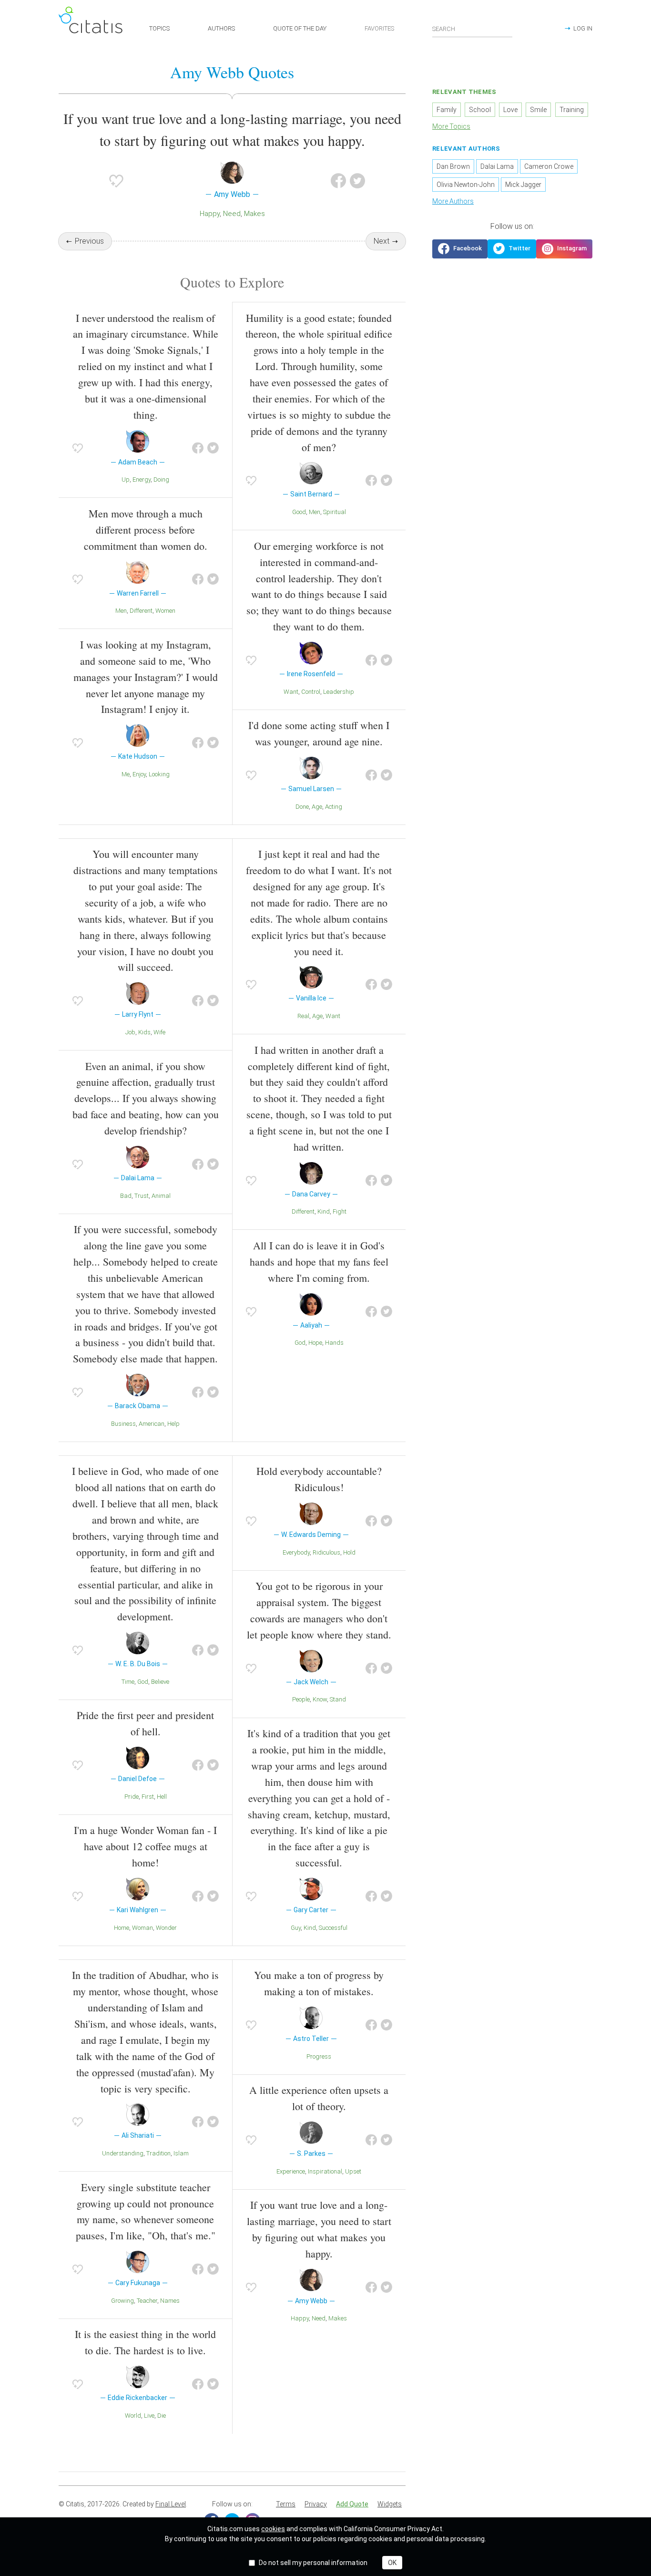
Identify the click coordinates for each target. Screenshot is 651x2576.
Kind (324, 1211)
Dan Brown (453, 166)
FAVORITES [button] (379, 28)
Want (291, 692)
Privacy (316, 2504)
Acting (334, 807)
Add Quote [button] (352, 2504)
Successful (333, 1928)
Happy (210, 214)
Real (303, 1016)
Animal (161, 1196)
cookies (273, 2529)
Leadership (339, 692)
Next (381, 241)
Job (130, 1032)
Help (173, 1424)
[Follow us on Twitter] (512, 249)
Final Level (171, 2504)
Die (162, 2416)
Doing (161, 479)
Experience (291, 2171)
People (301, 1699)
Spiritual (335, 512)
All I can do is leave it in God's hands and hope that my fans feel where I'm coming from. (319, 1262)
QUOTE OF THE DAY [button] (300, 28)
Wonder (166, 1928)
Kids (144, 1032)
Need (232, 214)
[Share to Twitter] (357, 181)
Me (126, 774)
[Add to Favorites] (116, 181)
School (480, 110)
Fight (340, 1211)
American (152, 1424)
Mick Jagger (523, 185)
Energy (142, 479)
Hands (334, 1343)
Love (510, 110)
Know (320, 1699)
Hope (315, 1343)
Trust (142, 1196)
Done (302, 807)
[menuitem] (286, 2504)
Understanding (123, 2153)
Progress (319, 2056)
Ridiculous (326, 1552)
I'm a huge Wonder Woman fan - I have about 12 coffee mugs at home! (145, 1846)
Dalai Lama (497, 166)
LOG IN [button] (583, 28)
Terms (286, 2504)
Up (126, 479)
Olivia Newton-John (466, 185)
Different (141, 611)
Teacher (147, 2301)
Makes (254, 214)
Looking (159, 774)
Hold (349, 1552)
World (133, 2416)
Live (149, 2416)
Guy (296, 1928)
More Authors (453, 201)
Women (165, 611)
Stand (338, 1699)
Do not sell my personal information (313, 2563)
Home (122, 1928)
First (148, 1797)
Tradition (158, 2153)
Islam (181, 2153)
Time (128, 1682)
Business (123, 1424)
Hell (162, 1797)
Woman (142, 1928)
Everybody (296, 1552)
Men (121, 611)
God (300, 1343)
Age (317, 807)
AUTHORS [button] (221, 28)
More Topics (451, 126)
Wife (159, 1032)
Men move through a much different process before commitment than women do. (146, 530)
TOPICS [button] (159, 28)
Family (447, 110)
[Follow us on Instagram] (564, 249)
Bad (126, 1196)
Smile (538, 110)
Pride (132, 1797)
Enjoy (139, 774)
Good (299, 512)
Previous (89, 241)
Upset (353, 2171)
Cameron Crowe (549, 166)
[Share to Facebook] (338, 181)
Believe (160, 1682)
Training (572, 110)
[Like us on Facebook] (460, 249)
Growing (122, 2301)
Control (311, 692)
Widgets (390, 2504)
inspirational (325, 2171)
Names (170, 2301)
